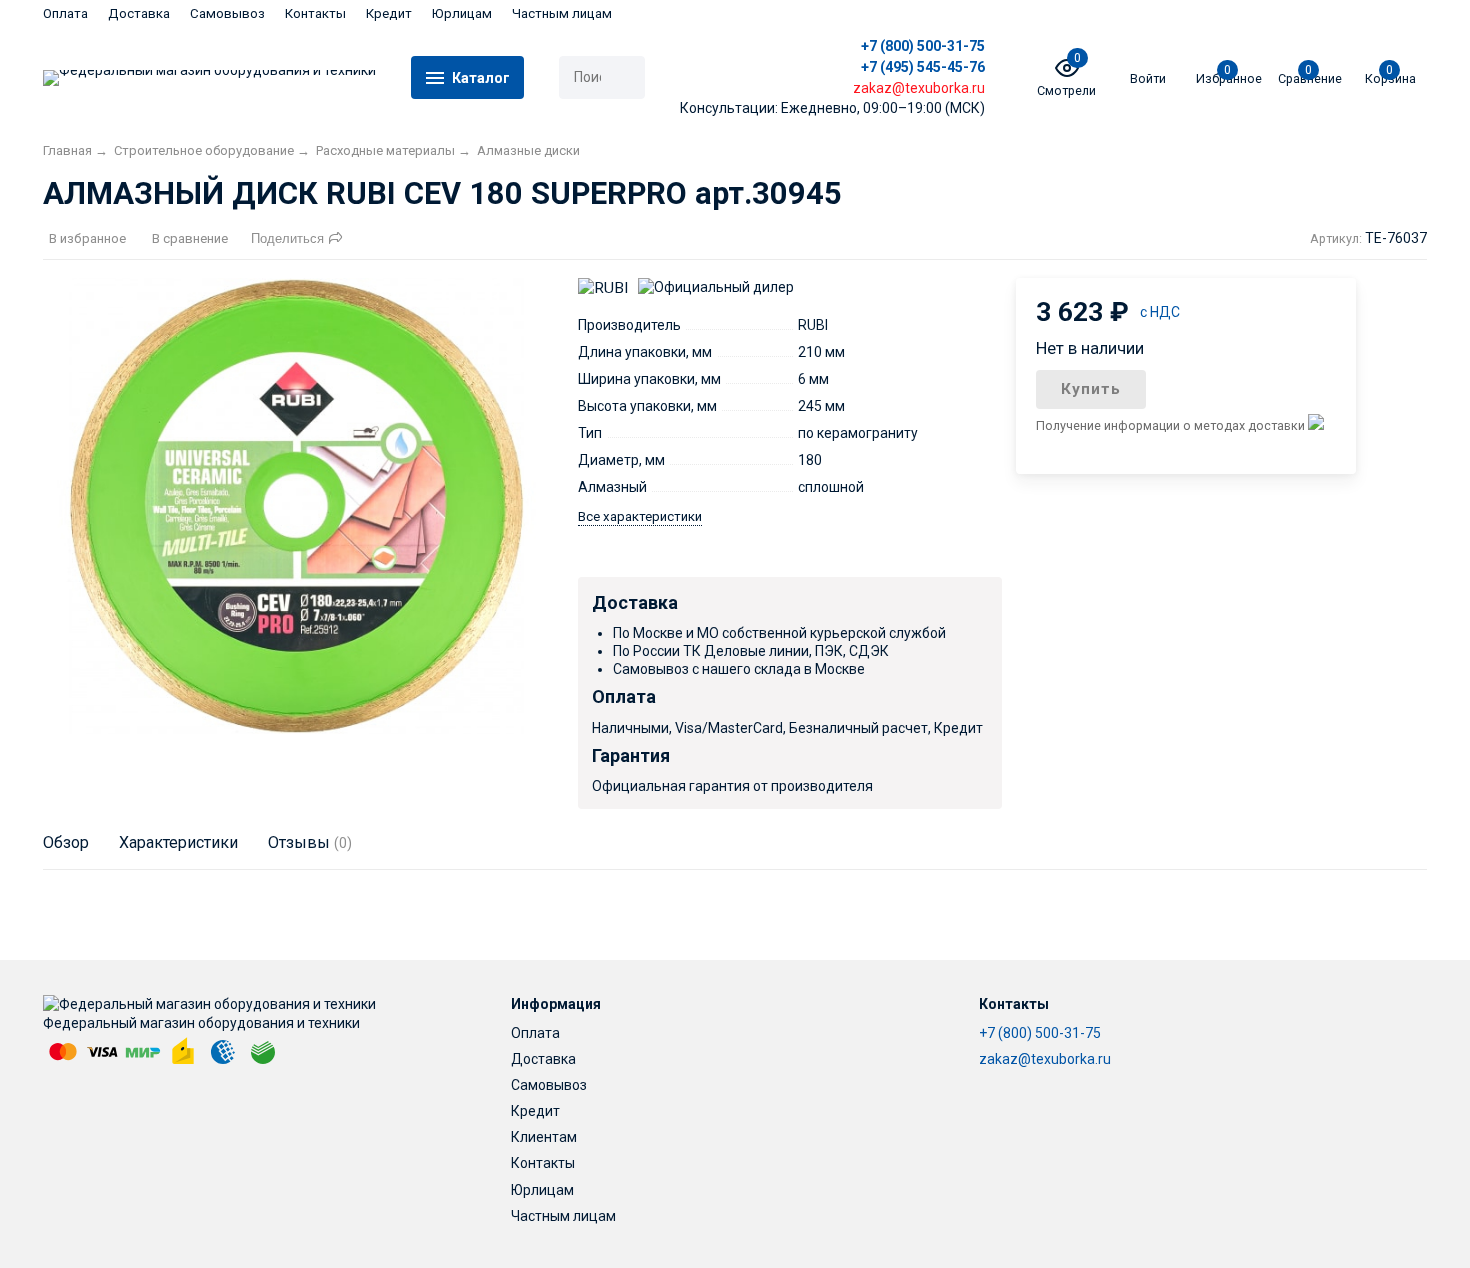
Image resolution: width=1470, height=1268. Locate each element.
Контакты (315, 13)
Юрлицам (462, 13)
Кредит (389, 13)
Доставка (139, 13)
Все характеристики (640, 516)
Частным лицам (562, 13)
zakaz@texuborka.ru (1045, 1059)
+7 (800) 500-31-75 (923, 46)
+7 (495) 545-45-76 (923, 67)
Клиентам (544, 1137)
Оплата (65, 13)
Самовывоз (227, 13)
